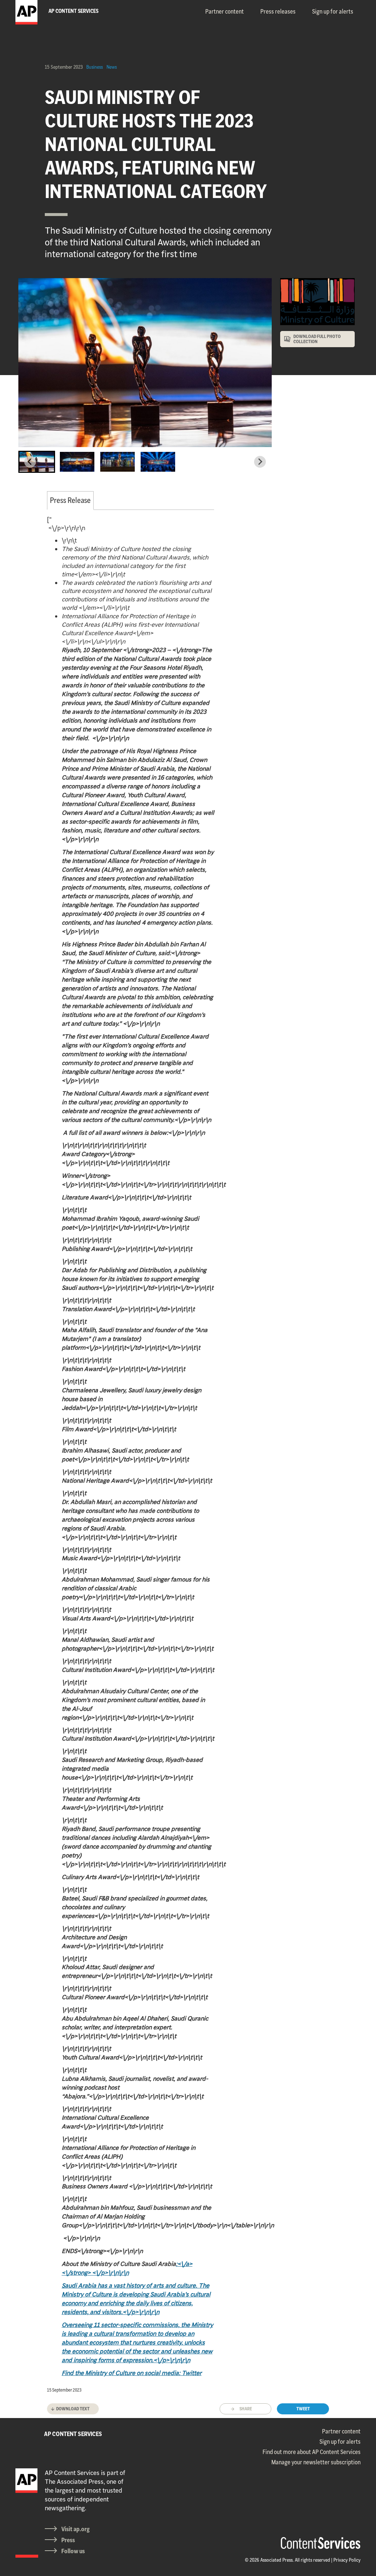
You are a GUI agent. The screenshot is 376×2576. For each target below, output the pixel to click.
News (112, 67)
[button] (37, 462)
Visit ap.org (75, 2529)
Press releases (278, 11)
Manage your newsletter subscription (316, 2462)
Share (246, 2409)
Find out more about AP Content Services (312, 2452)
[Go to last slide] (30, 462)
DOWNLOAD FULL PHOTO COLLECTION (317, 339)
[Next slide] (260, 462)
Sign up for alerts (333, 11)
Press (68, 2540)
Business (95, 67)
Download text (73, 2409)
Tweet (303, 2409)
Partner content (225, 11)
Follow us (73, 2551)
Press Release (70, 500)
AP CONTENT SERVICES (73, 2434)
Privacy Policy (347, 2560)
